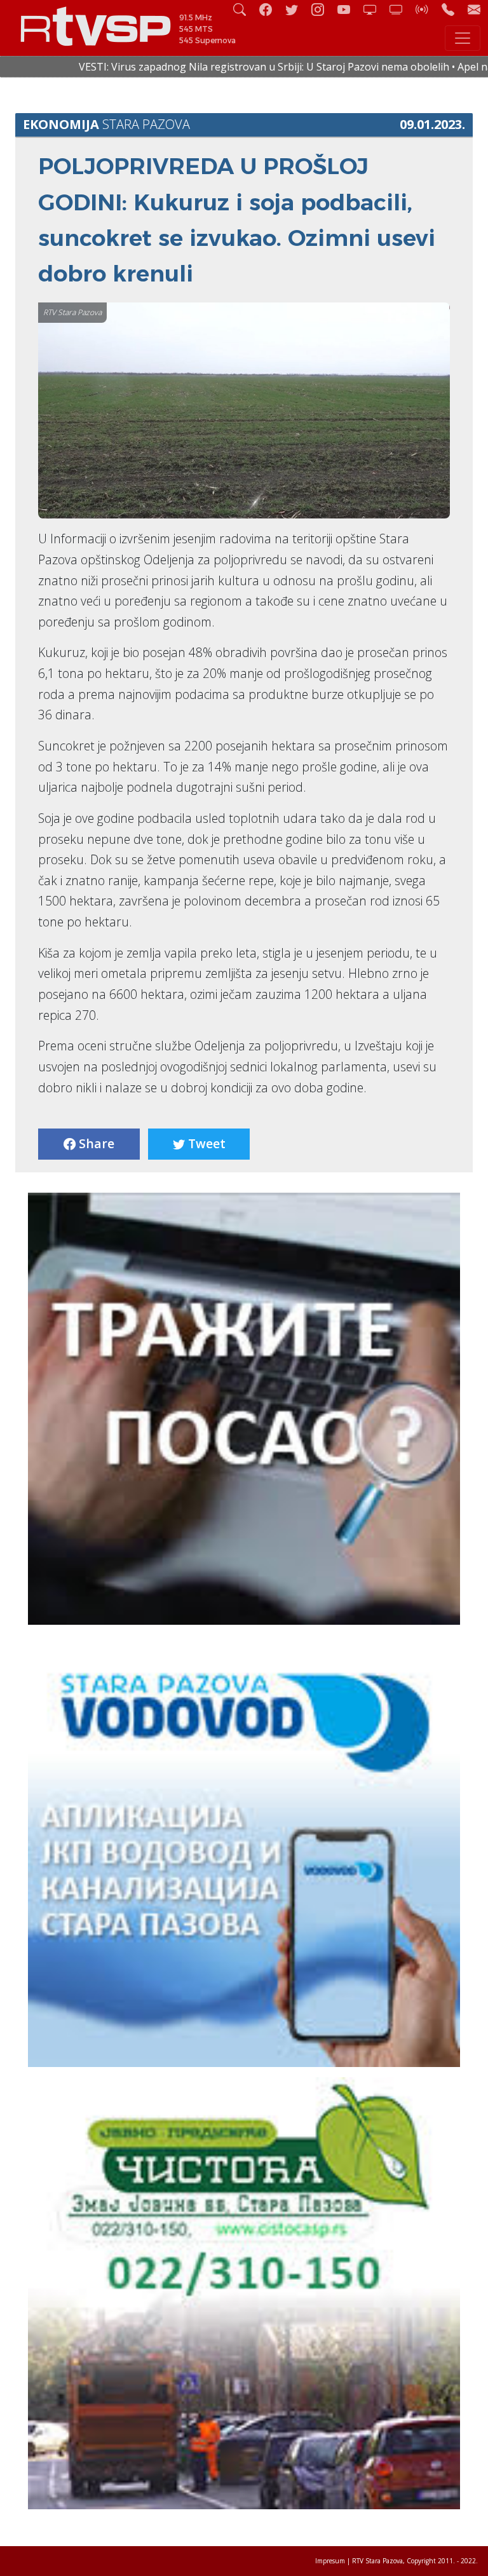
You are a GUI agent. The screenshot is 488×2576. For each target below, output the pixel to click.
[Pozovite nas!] (453, 9)
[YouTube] (349, 9)
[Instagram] (323, 9)
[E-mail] (474, 9)
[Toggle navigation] (463, 38)
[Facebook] (271, 9)
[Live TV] (375, 9)
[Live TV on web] (401, 9)
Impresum (330, 2561)
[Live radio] (427, 9)
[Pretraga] (245, 9)
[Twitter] (297, 9)
